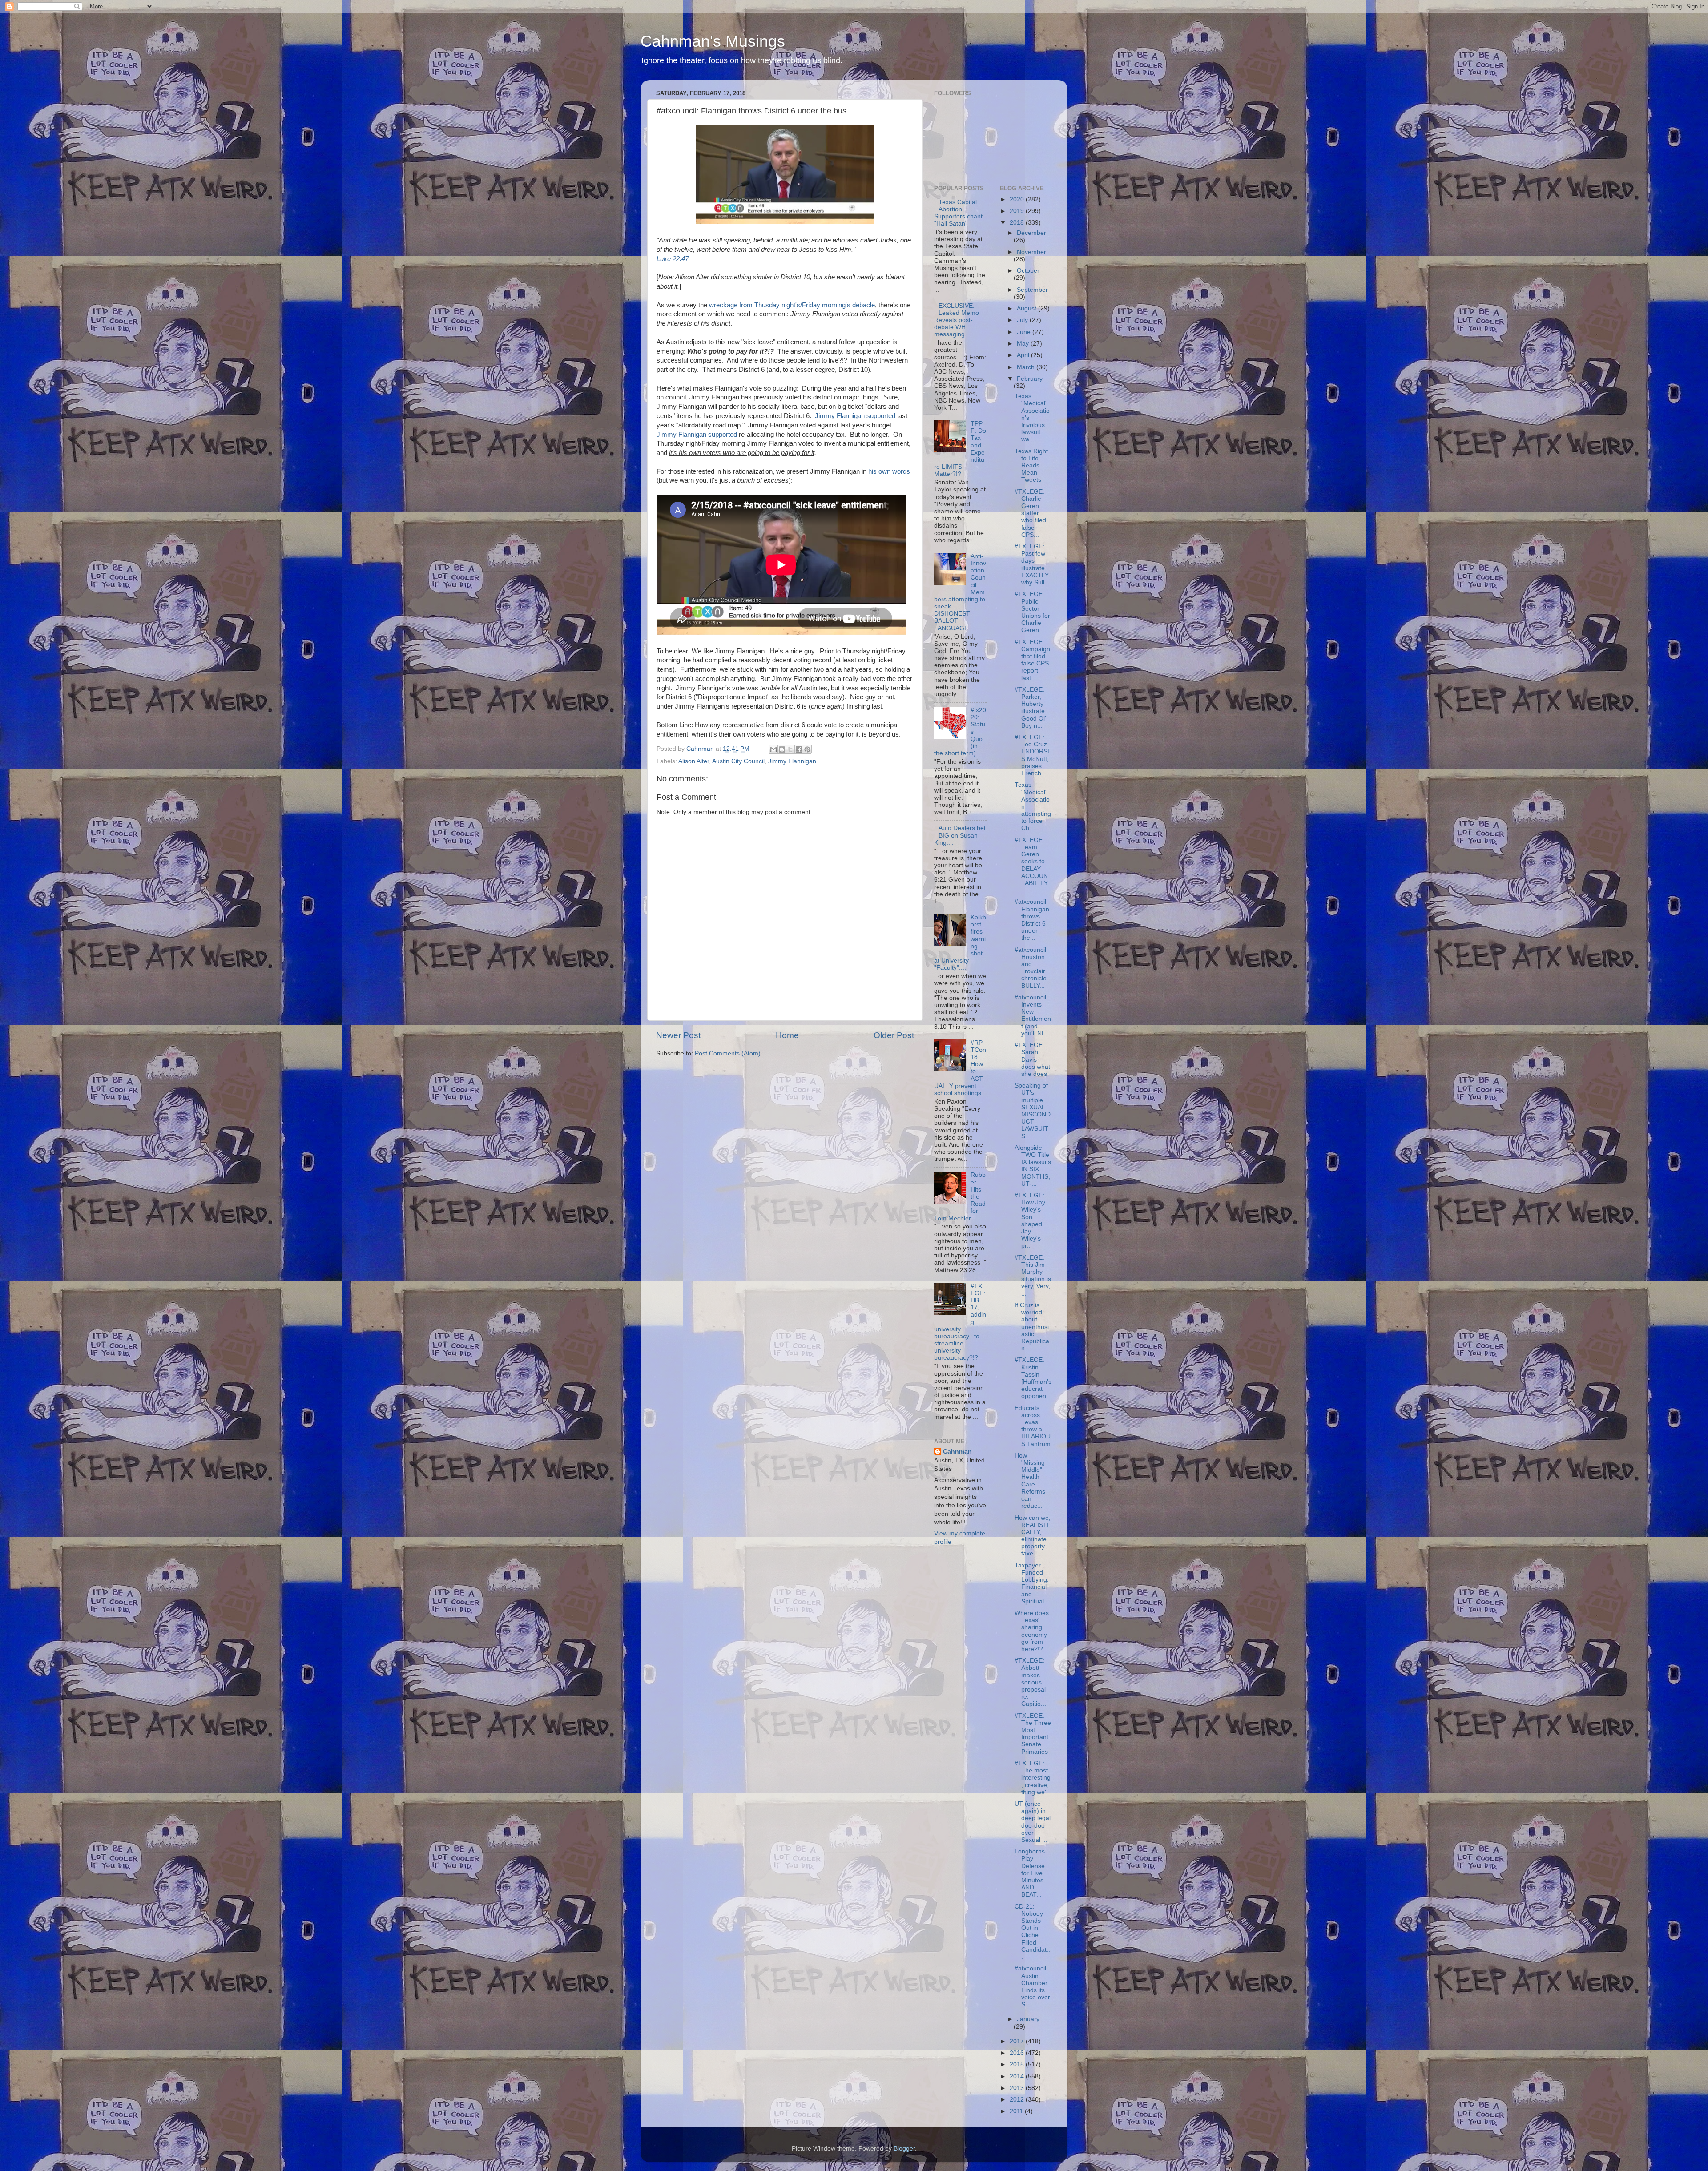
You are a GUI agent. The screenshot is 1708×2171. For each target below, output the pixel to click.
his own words (889, 471)
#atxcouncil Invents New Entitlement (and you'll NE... (1033, 1015)
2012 (1018, 2100)
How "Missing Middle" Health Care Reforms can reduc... (1030, 1481)
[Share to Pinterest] (807, 749)
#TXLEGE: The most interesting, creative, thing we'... (1033, 1778)
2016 (1018, 2053)
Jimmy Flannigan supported (855, 416)
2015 (1018, 2064)
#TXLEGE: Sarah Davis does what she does (1032, 1059)
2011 (1017, 2111)
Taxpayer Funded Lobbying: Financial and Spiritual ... (1033, 1583)
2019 (1018, 211)
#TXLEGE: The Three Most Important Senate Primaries (1033, 1734)
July (1023, 320)
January (1028, 2019)
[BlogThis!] (782, 749)
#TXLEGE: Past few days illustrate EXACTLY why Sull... (1032, 564)
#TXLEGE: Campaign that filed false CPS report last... (1032, 660)
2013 (1018, 2088)
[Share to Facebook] (799, 749)
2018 (1018, 223)
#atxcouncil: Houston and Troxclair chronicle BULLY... (1031, 968)
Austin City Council (738, 761)
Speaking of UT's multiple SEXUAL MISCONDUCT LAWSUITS (1033, 1111)
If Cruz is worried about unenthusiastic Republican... (1032, 1327)
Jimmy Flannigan (792, 761)
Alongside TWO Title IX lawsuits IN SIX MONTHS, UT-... (1033, 1166)
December (1031, 233)
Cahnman (957, 1452)
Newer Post (678, 1035)
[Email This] (773, 749)
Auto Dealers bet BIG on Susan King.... (960, 835)
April (1024, 355)
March (1027, 367)
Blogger (904, 2149)
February (1030, 379)
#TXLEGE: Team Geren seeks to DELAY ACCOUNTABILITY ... (1031, 865)
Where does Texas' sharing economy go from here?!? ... (1032, 1631)
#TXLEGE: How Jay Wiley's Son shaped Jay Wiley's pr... (1030, 1220)
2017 (1018, 2041)
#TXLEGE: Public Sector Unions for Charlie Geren (1032, 612)
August (1027, 308)
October (1028, 271)
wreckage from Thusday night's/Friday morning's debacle (792, 305)
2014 (1018, 2076)
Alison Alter (694, 761)
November (1031, 252)
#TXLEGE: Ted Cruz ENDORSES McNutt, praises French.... (1033, 755)
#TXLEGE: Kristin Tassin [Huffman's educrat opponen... (1033, 1378)
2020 (1018, 199)
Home (787, 1035)
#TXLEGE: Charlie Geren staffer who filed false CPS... (1030, 513)
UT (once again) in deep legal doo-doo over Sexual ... (1033, 1822)
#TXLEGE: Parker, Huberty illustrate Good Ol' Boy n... (1030, 708)
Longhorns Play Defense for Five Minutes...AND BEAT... (1032, 1873)
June (1025, 332)
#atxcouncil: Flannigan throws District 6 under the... (1032, 920)
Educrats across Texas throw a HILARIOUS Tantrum (1033, 1426)
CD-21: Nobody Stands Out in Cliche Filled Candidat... (1032, 1932)
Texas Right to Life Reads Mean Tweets (1031, 466)
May (1024, 344)
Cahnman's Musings (713, 41)
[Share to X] (790, 749)
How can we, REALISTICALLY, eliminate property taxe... (1033, 1536)
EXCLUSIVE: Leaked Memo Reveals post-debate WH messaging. (957, 320)
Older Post (894, 1035)
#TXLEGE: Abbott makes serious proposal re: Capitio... (1030, 1682)
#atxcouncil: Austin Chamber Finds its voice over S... (1032, 1986)
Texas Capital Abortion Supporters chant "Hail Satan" (958, 213)
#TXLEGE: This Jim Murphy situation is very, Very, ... (1033, 1276)
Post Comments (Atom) (728, 1053)
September (1032, 290)
